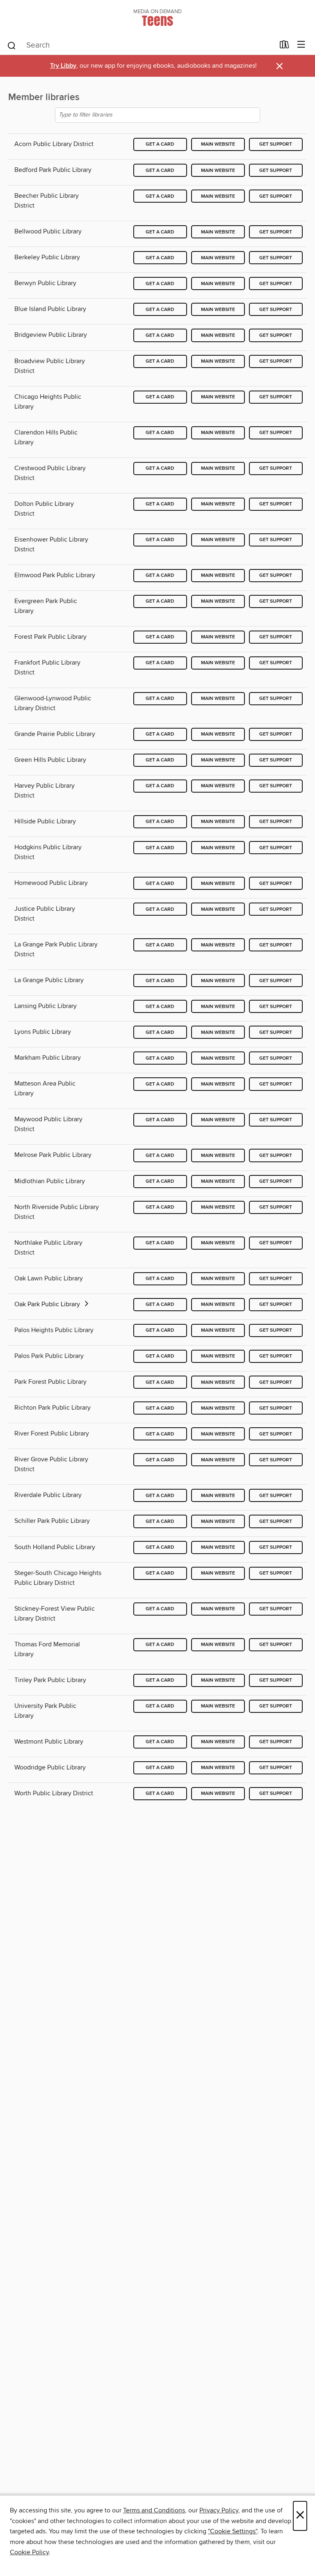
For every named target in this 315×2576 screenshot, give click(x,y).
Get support (276, 144)
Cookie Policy (29, 2552)
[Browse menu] (301, 45)
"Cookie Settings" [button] (233, 2531)
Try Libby (63, 66)
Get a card (160, 144)
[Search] (12, 45)
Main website (218, 144)
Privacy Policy (219, 2510)
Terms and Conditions (154, 2510)
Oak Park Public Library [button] (48, 1304)
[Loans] (284, 46)
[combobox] (140, 46)
